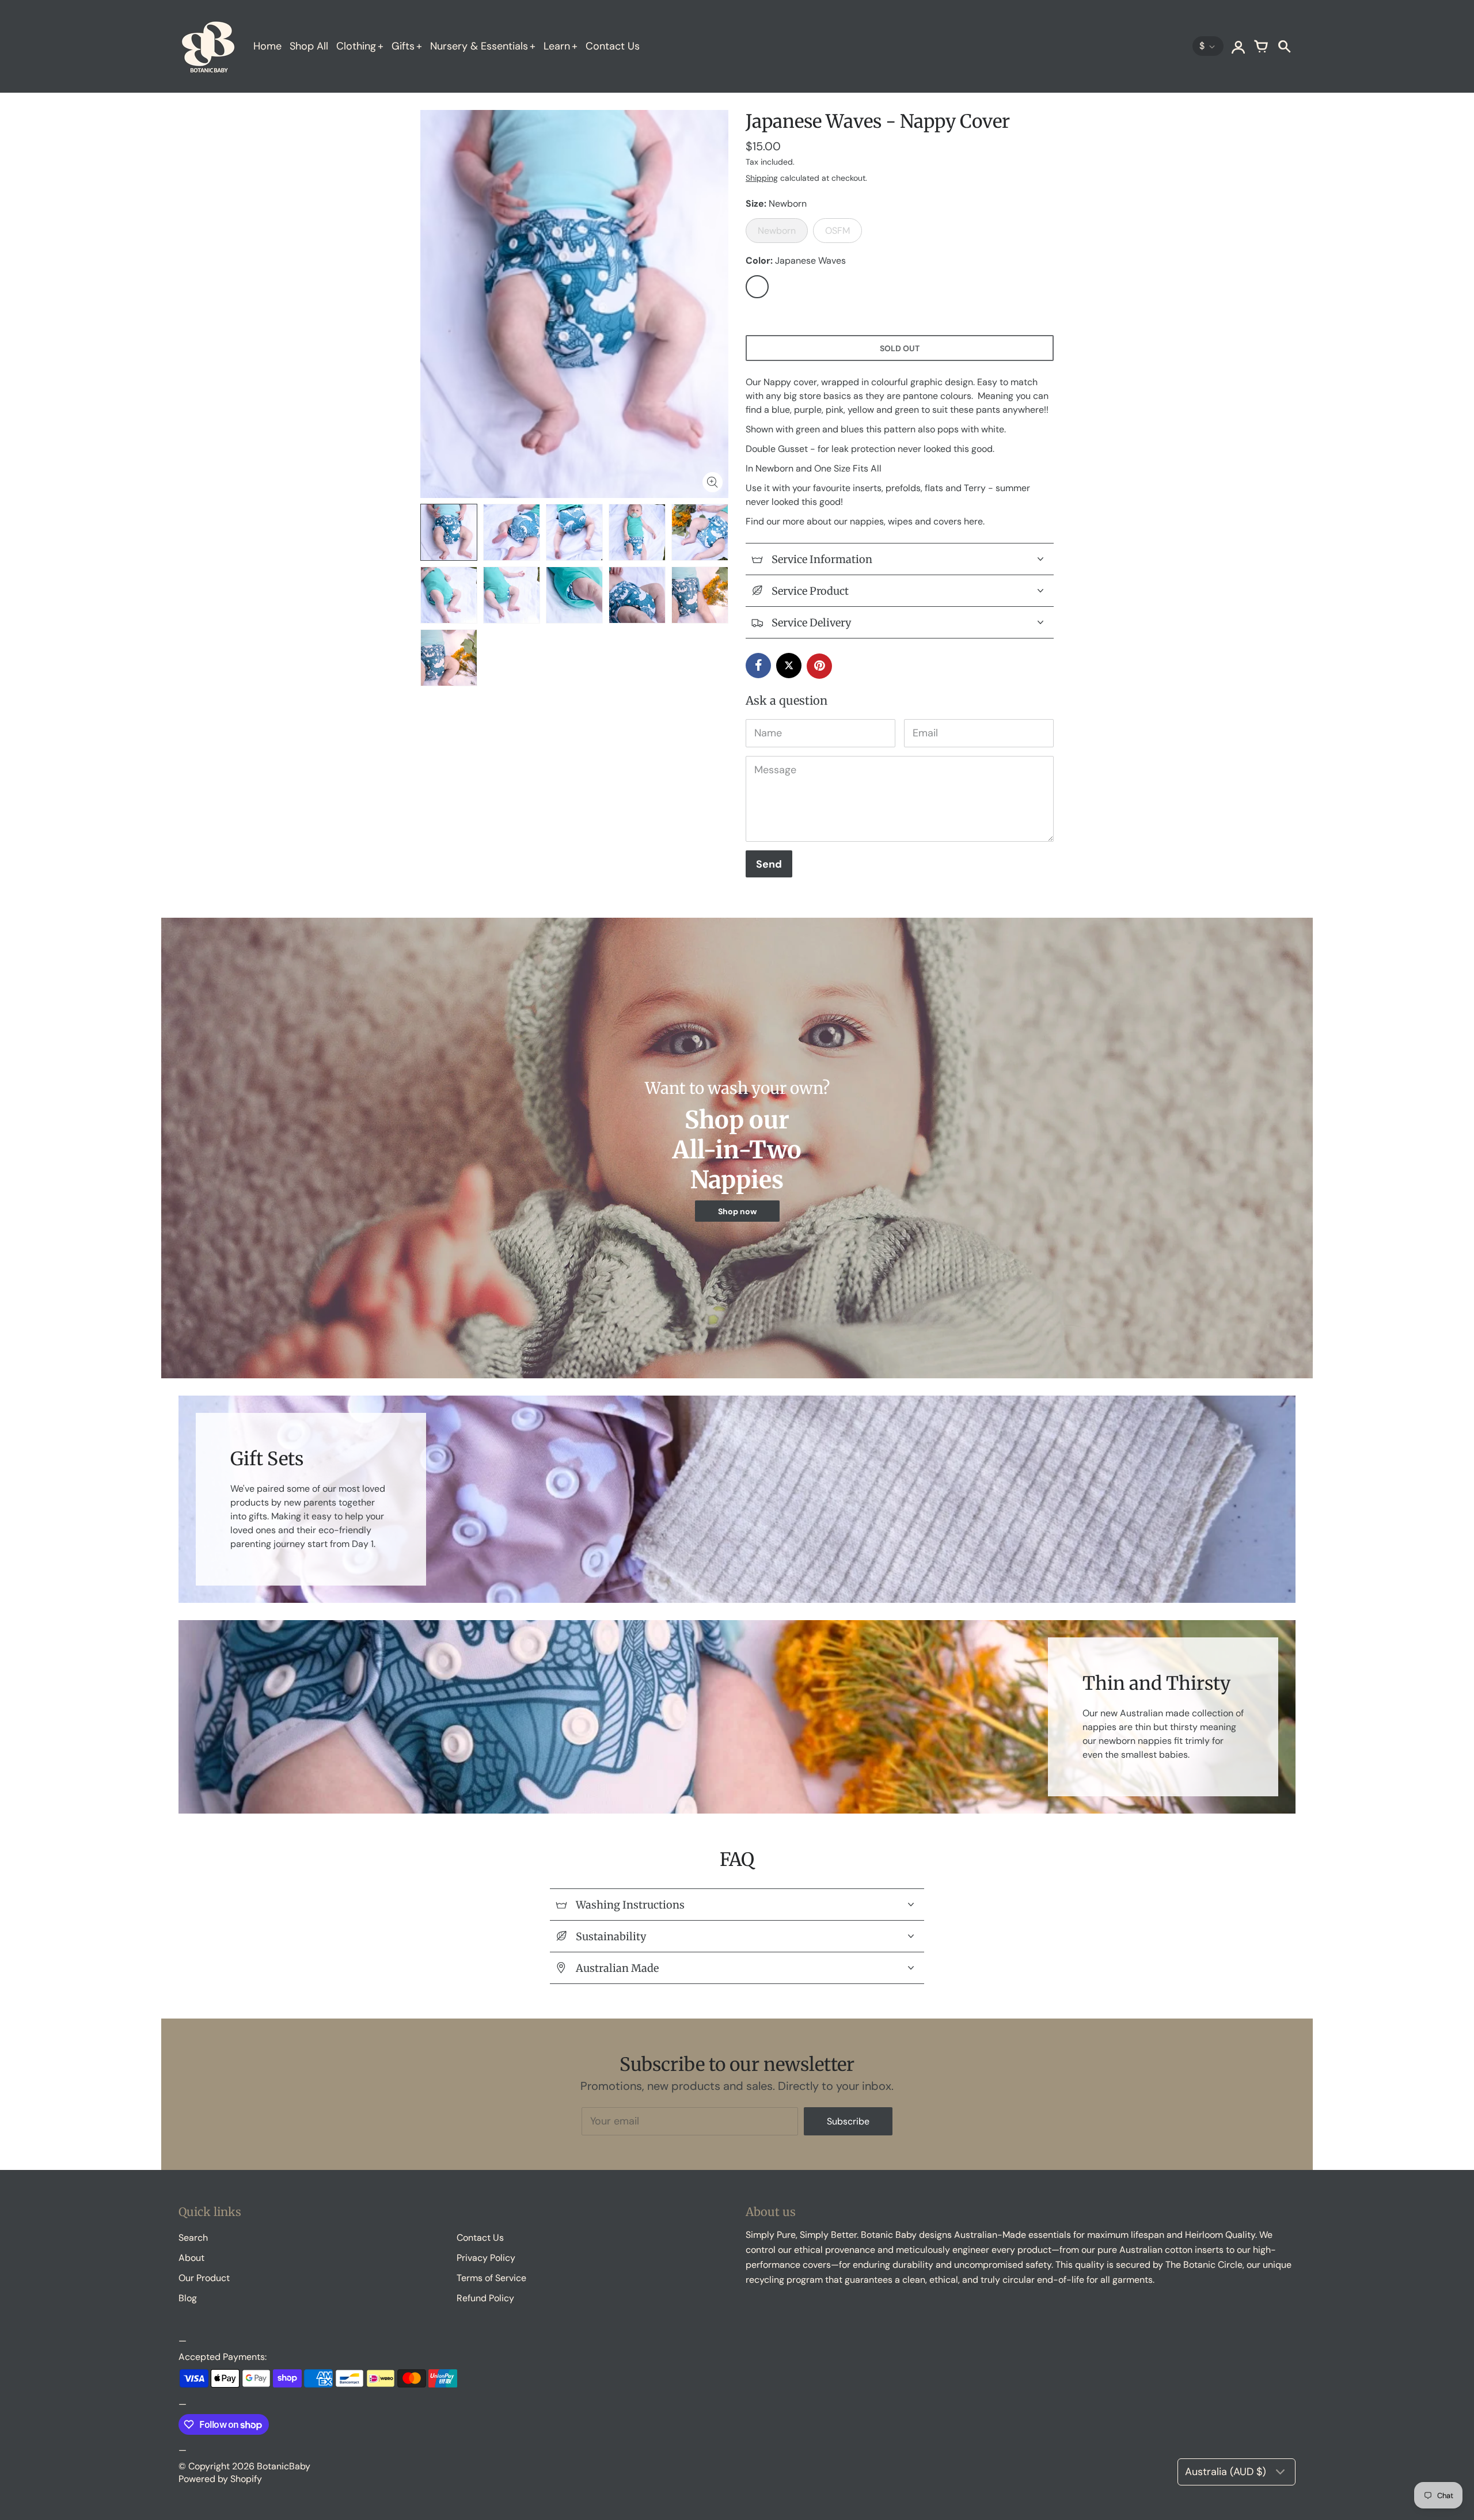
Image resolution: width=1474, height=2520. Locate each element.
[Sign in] (1238, 46)
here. (975, 521)
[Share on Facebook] (758, 666)
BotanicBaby (284, 2466)
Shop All (309, 46)
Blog (188, 2298)
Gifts (403, 46)
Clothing (356, 46)
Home (267, 46)
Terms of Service (491, 2278)
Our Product (204, 2278)
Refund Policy (485, 2298)
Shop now (737, 1211)
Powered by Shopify (220, 2479)
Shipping (762, 178)
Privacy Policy (486, 2258)
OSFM (837, 231)
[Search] (1284, 46)
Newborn (777, 231)
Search (193, 2238)
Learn (557, 46)
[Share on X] (789, 666)
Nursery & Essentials (479, 46)
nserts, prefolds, (889, 488)
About (191, 2258)
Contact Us (613, 46)
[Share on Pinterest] (819, 666)
